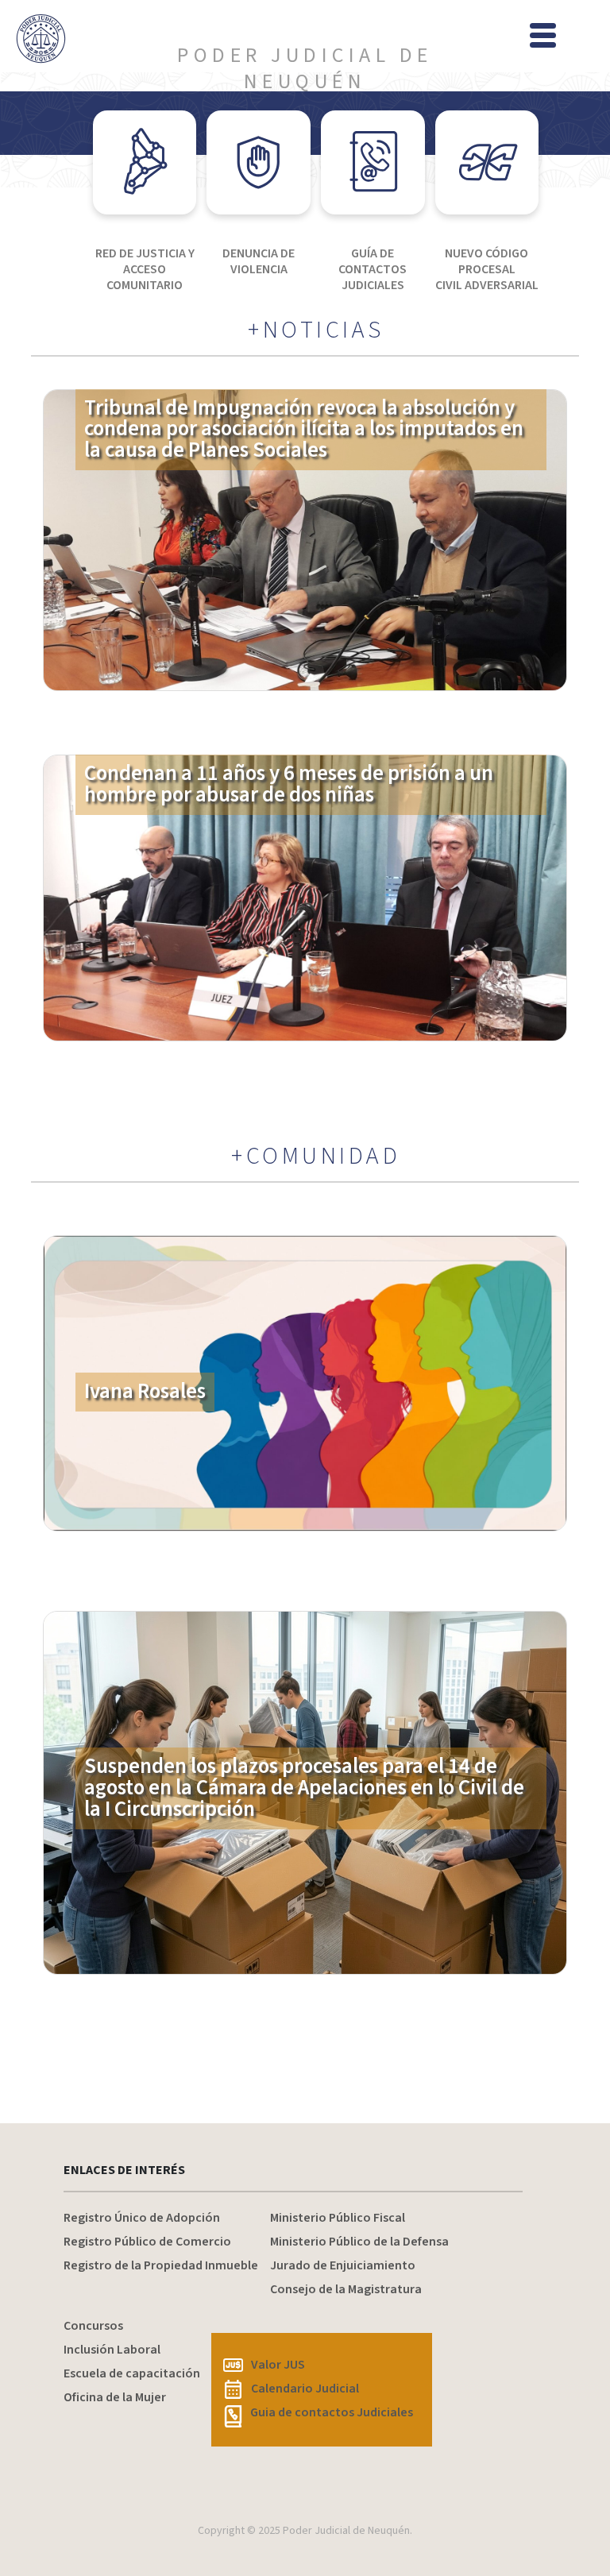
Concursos (93, 2326)
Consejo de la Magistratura (346, 2289)
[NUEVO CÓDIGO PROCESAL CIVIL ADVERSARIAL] (487, 162)
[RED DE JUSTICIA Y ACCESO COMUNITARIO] (145, 162)
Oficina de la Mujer (115, 2397)
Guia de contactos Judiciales (332, 2412)
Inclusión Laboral (112, 2350)
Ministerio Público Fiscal (338, 2218)
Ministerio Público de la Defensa (359, 2242)
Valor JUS (278, 2365)
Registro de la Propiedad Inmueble (161, 2265)
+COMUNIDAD (316, 1157)
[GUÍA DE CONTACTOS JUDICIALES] (373, 162)
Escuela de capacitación (132, 2373)
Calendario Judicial (305, 2389)
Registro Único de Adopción (142, 2218)
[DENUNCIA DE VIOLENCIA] (259, 162)
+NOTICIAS (316, 330)
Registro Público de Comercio (147, 2242)
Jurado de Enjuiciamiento (343, 2265)
